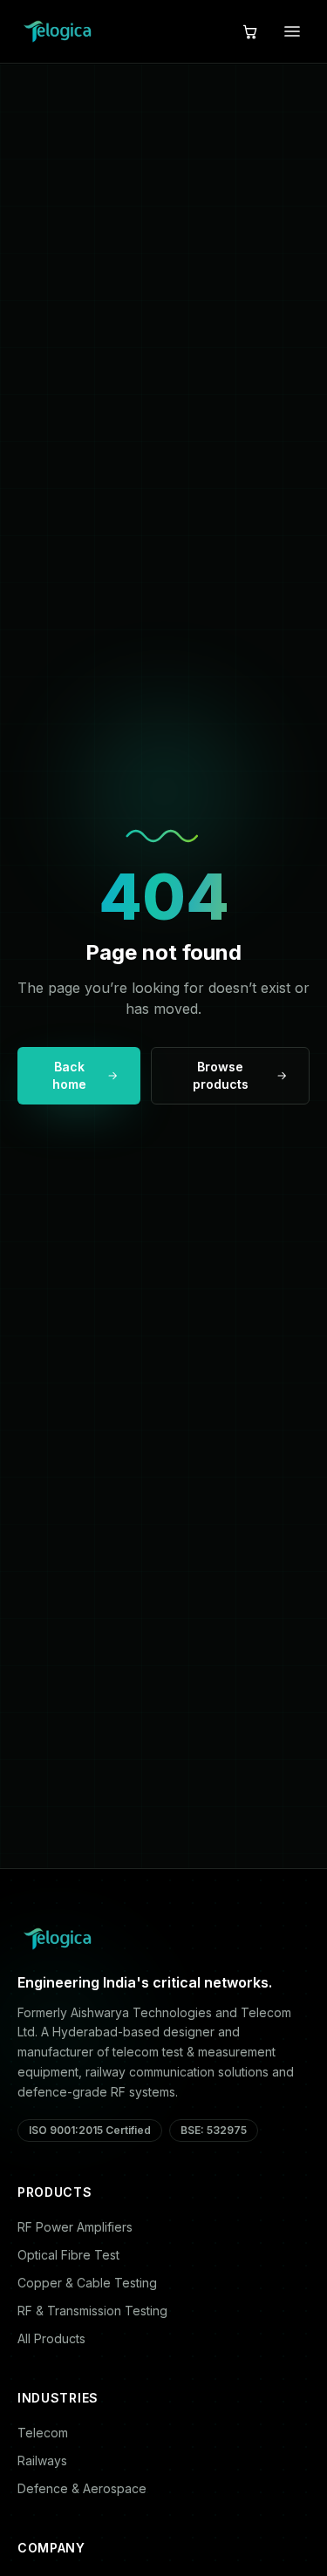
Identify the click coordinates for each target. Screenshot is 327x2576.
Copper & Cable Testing (87, 2283)
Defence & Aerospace (82, 2488)
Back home (69, 1075)
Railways (42, 2460)
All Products (51, 2338)
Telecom (43, 2433)
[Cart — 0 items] (250, 31)
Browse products (221, 1075)
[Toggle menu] (292, 31)
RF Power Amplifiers (75, 2227)
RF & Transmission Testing (92, 2311)
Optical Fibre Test (68, 2255)
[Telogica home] (58, 31)
